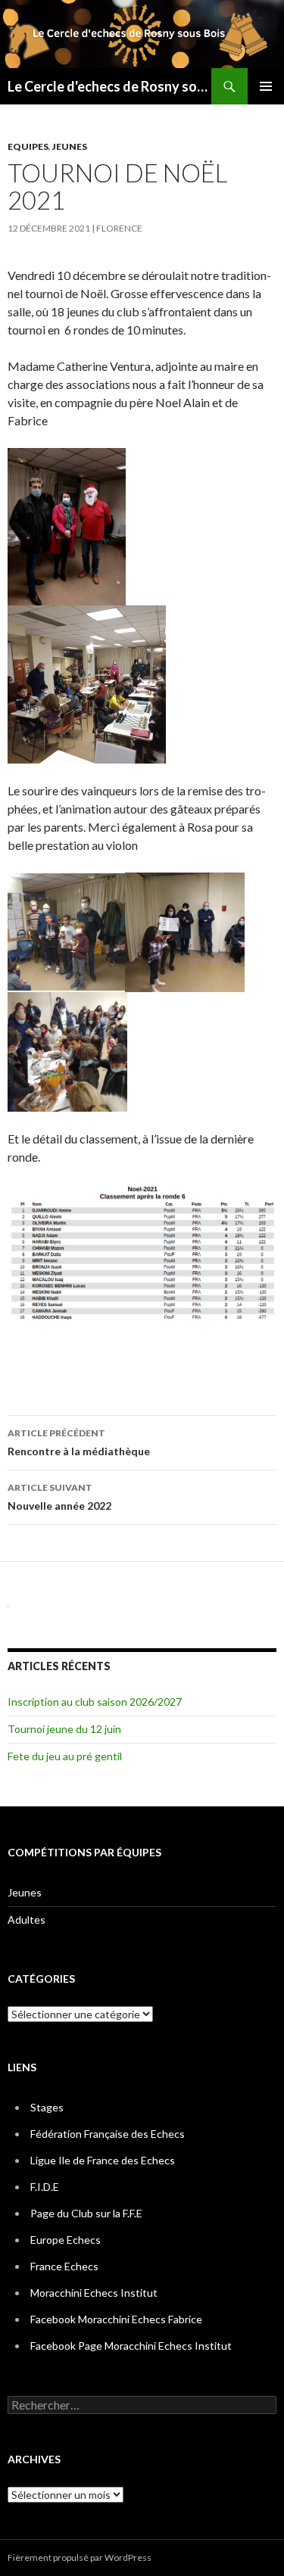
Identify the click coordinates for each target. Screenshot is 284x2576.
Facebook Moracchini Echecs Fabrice (116, 2319)
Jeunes (70, 146)
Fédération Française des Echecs (108, 2134)
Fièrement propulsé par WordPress (80, 2557)
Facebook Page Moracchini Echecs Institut (131, 2346)
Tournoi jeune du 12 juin (64, 1729)
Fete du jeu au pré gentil (65, 1756)
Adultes (27, 1920)
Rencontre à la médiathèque (79, 1442)
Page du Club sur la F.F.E (86, 2213)
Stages (47, 2107)
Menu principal (266, 86)
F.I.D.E (45, 2187)
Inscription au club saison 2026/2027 (95, 1702)
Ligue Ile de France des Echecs (103, 2160)
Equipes (28, 146)
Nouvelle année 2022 (59, 1497)
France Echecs (64, 2266)
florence (119, 228)
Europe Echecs (66, 2240)
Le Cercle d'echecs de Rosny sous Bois (109, 86)
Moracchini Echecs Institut (94, 2293)
